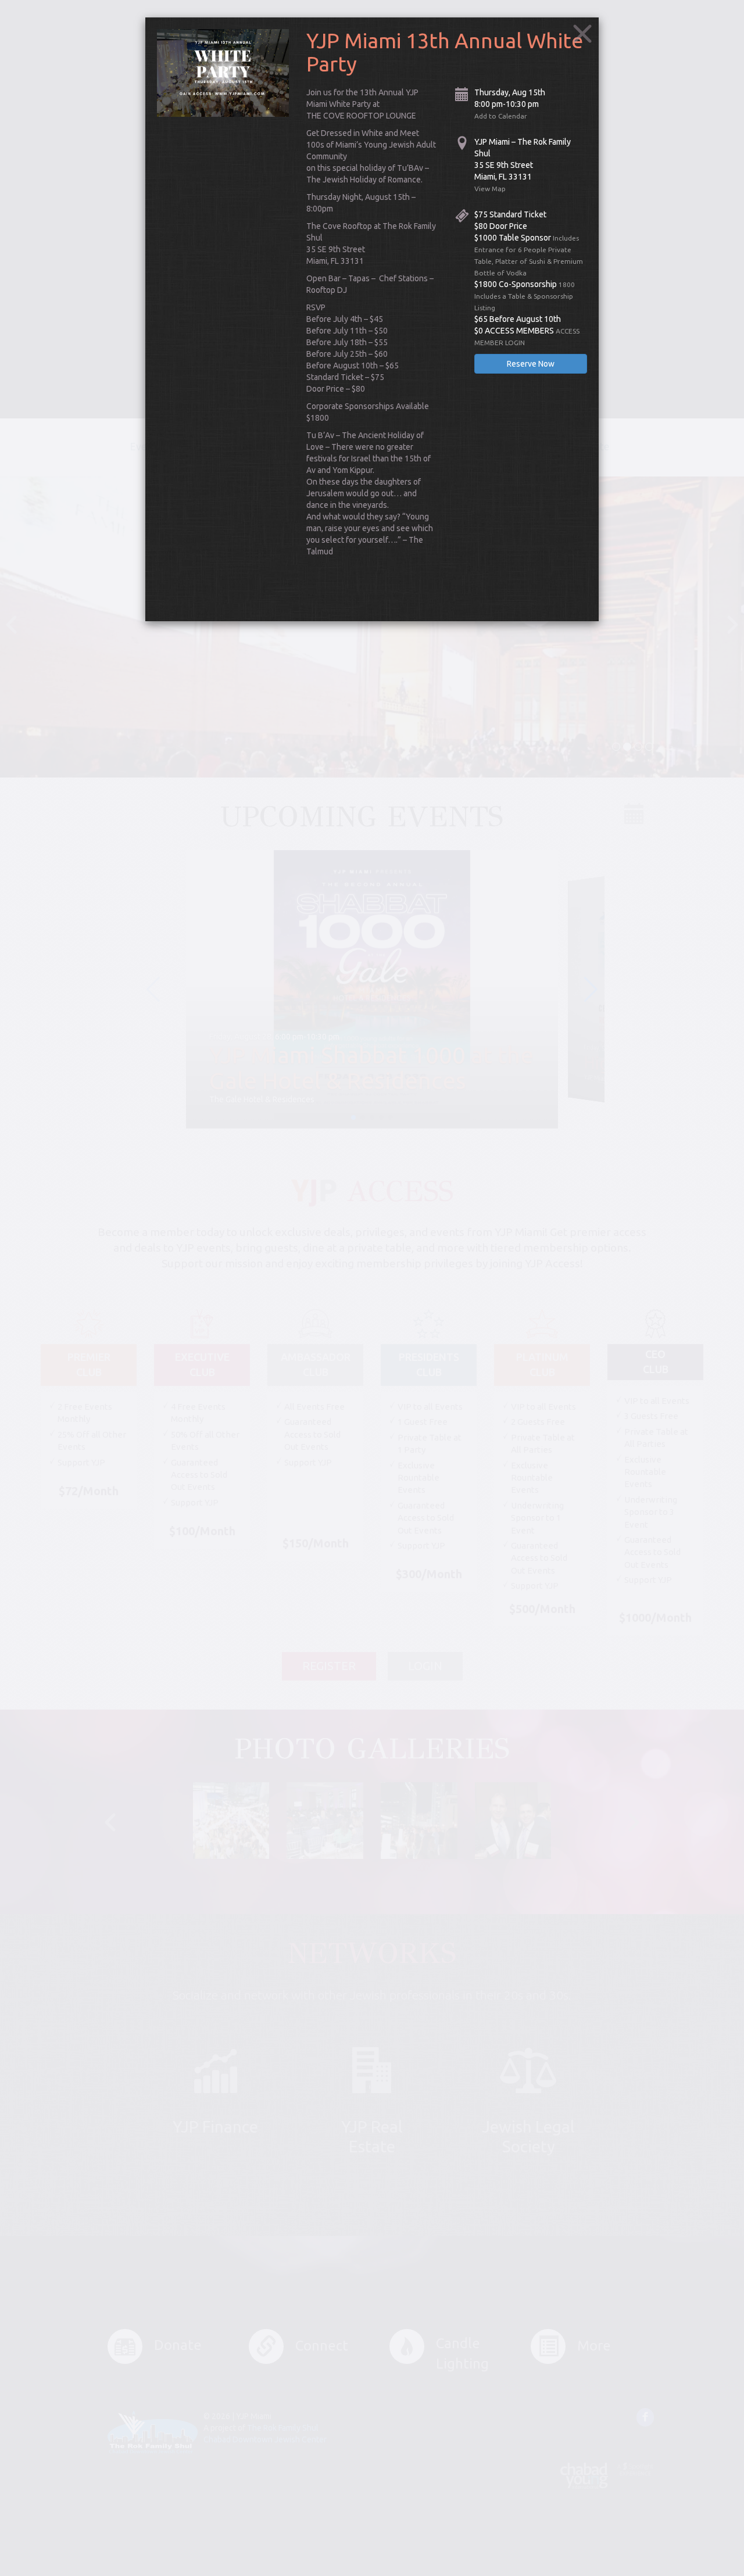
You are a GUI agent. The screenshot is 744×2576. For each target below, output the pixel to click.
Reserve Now (531, 364)
